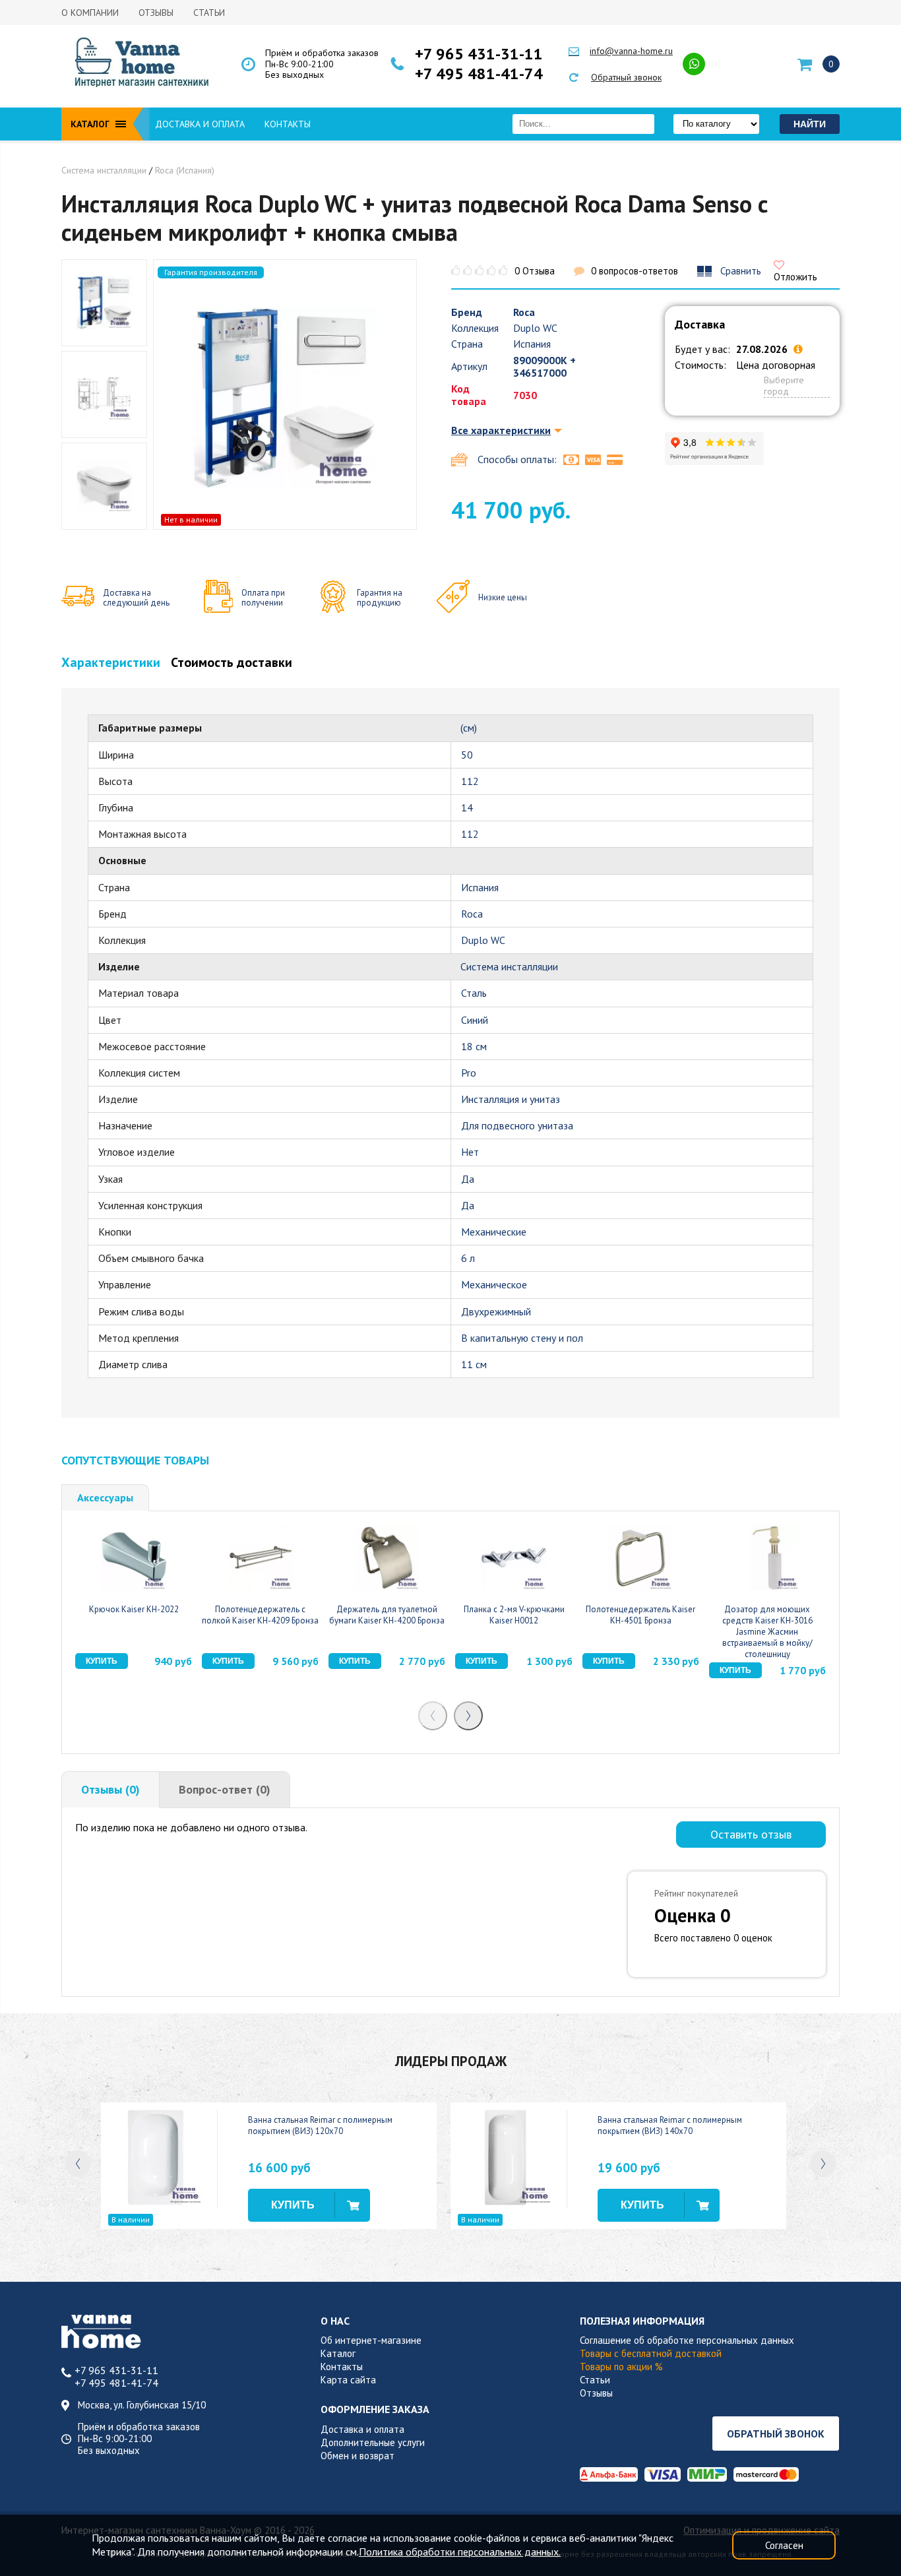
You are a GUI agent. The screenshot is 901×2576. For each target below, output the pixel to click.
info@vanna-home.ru (631, 51)
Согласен (784, 2545)
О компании (90, 13)
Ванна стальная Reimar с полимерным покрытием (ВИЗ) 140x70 (670, 2125)
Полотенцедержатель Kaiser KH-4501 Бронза (640, 1615)
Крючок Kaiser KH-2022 (134, 1609)
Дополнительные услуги (373, 2442)
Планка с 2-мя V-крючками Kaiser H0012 (514, 1615)
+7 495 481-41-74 (479, 74)
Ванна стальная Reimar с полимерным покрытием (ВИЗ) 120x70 (320, 2125)
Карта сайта (348, 2380)
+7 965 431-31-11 (479, 54)
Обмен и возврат (357, 2456)
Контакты (288, 124)
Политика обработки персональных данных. (460, 2552)
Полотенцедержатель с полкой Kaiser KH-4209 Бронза (260, 1615)
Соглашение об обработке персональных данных (687, 2340)
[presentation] (433, 1716)
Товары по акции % (621, 2367)
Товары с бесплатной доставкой (651, 2353)
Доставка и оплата (200, 124)
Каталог (338, 2353)
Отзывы (156, 13)
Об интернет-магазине (371, 2340)
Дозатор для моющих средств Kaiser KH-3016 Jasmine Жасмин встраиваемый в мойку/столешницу (767, 1631)
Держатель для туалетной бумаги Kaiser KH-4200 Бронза (387, 1615)
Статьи (209, 13)
